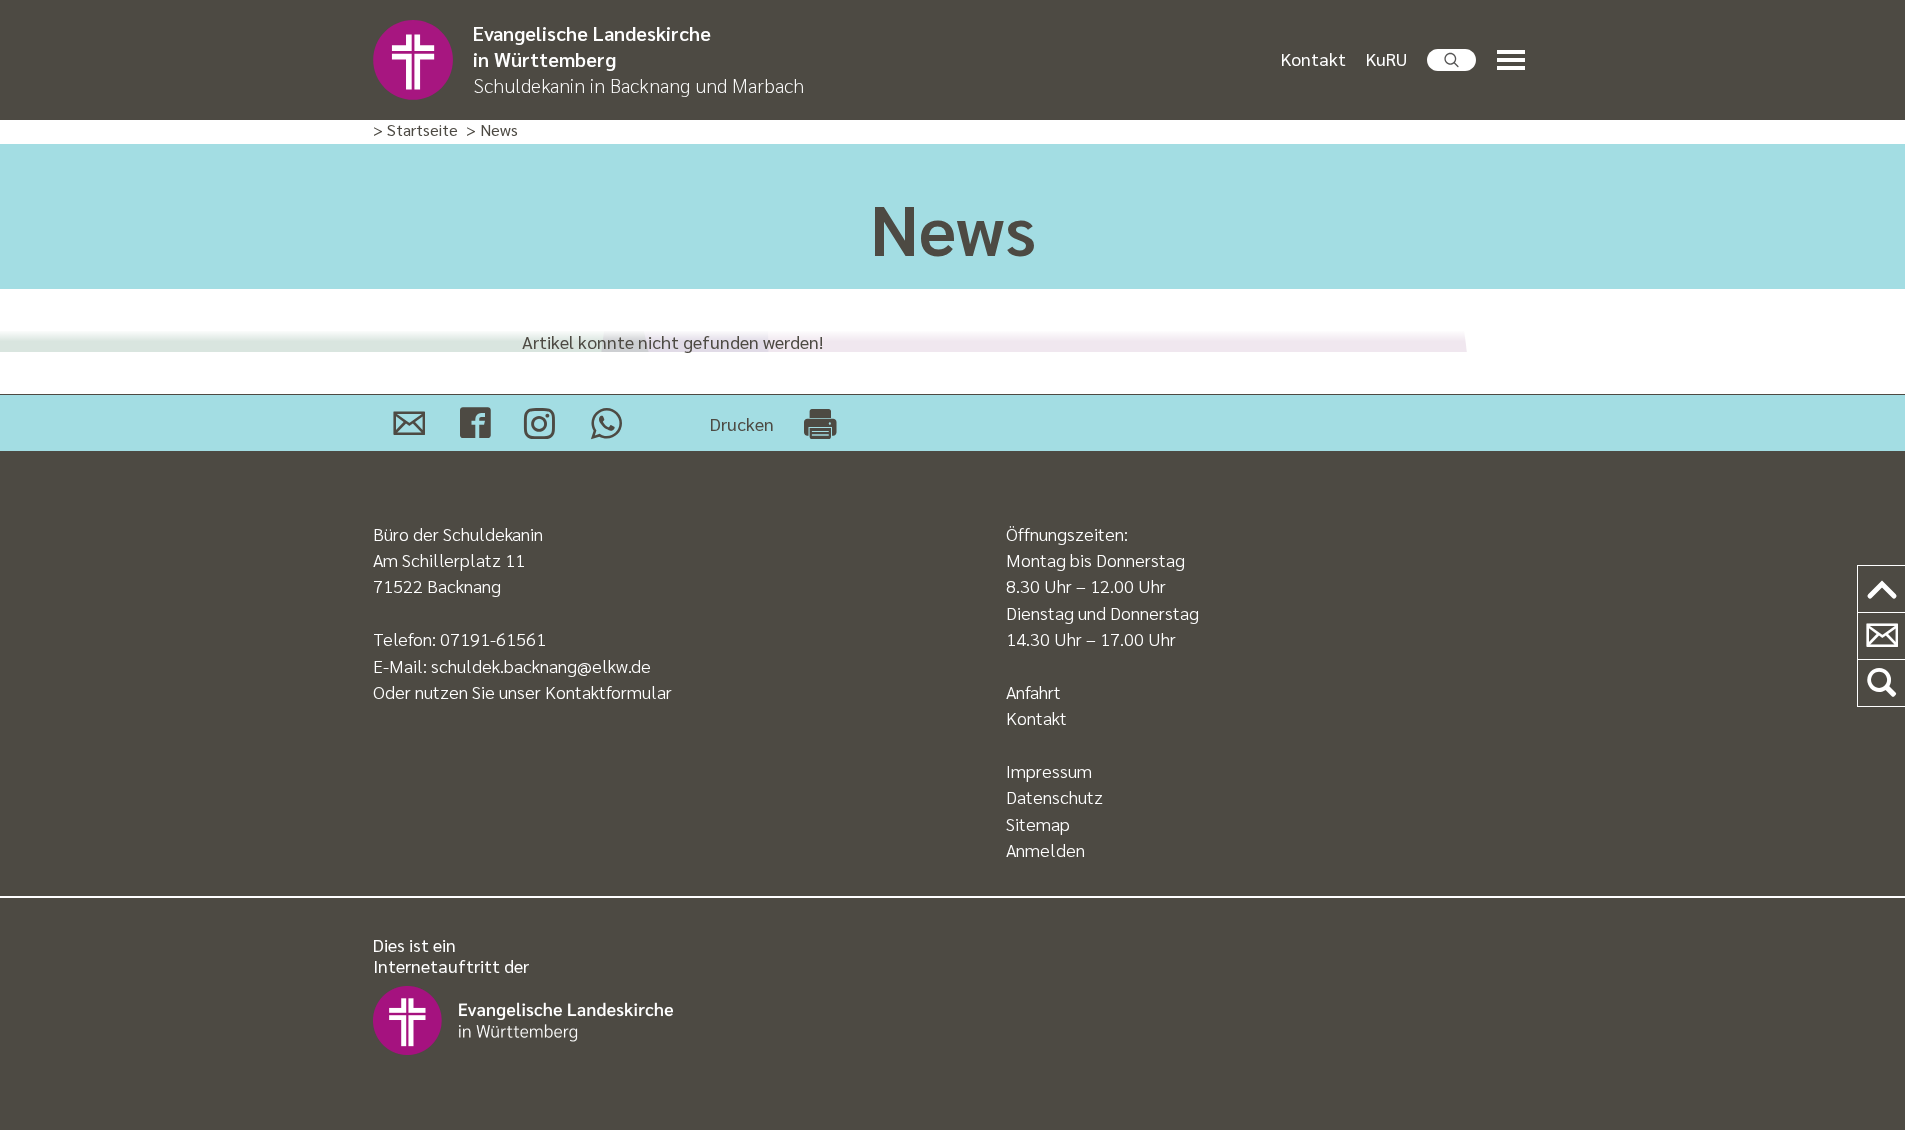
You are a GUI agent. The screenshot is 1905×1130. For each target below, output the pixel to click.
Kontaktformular (608, 691)
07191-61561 (493, 638)
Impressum (1049, 770)
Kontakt (1313, 58)
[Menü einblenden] (1515, 60)
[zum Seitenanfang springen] (1881, 589)
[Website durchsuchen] (1452, 60)
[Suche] (1881, 683)
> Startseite (415, 130)
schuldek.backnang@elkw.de (541, 665)
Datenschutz (1054, 796)
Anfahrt (1033, 691)
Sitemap (1038, 823)
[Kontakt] (1881, 636)
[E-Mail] (409, 423)
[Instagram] (539, 423)
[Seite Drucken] (820, 423)
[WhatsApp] (606, 423)
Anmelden (1045, 849)
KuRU (1386, 58)
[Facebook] (475, 423)
